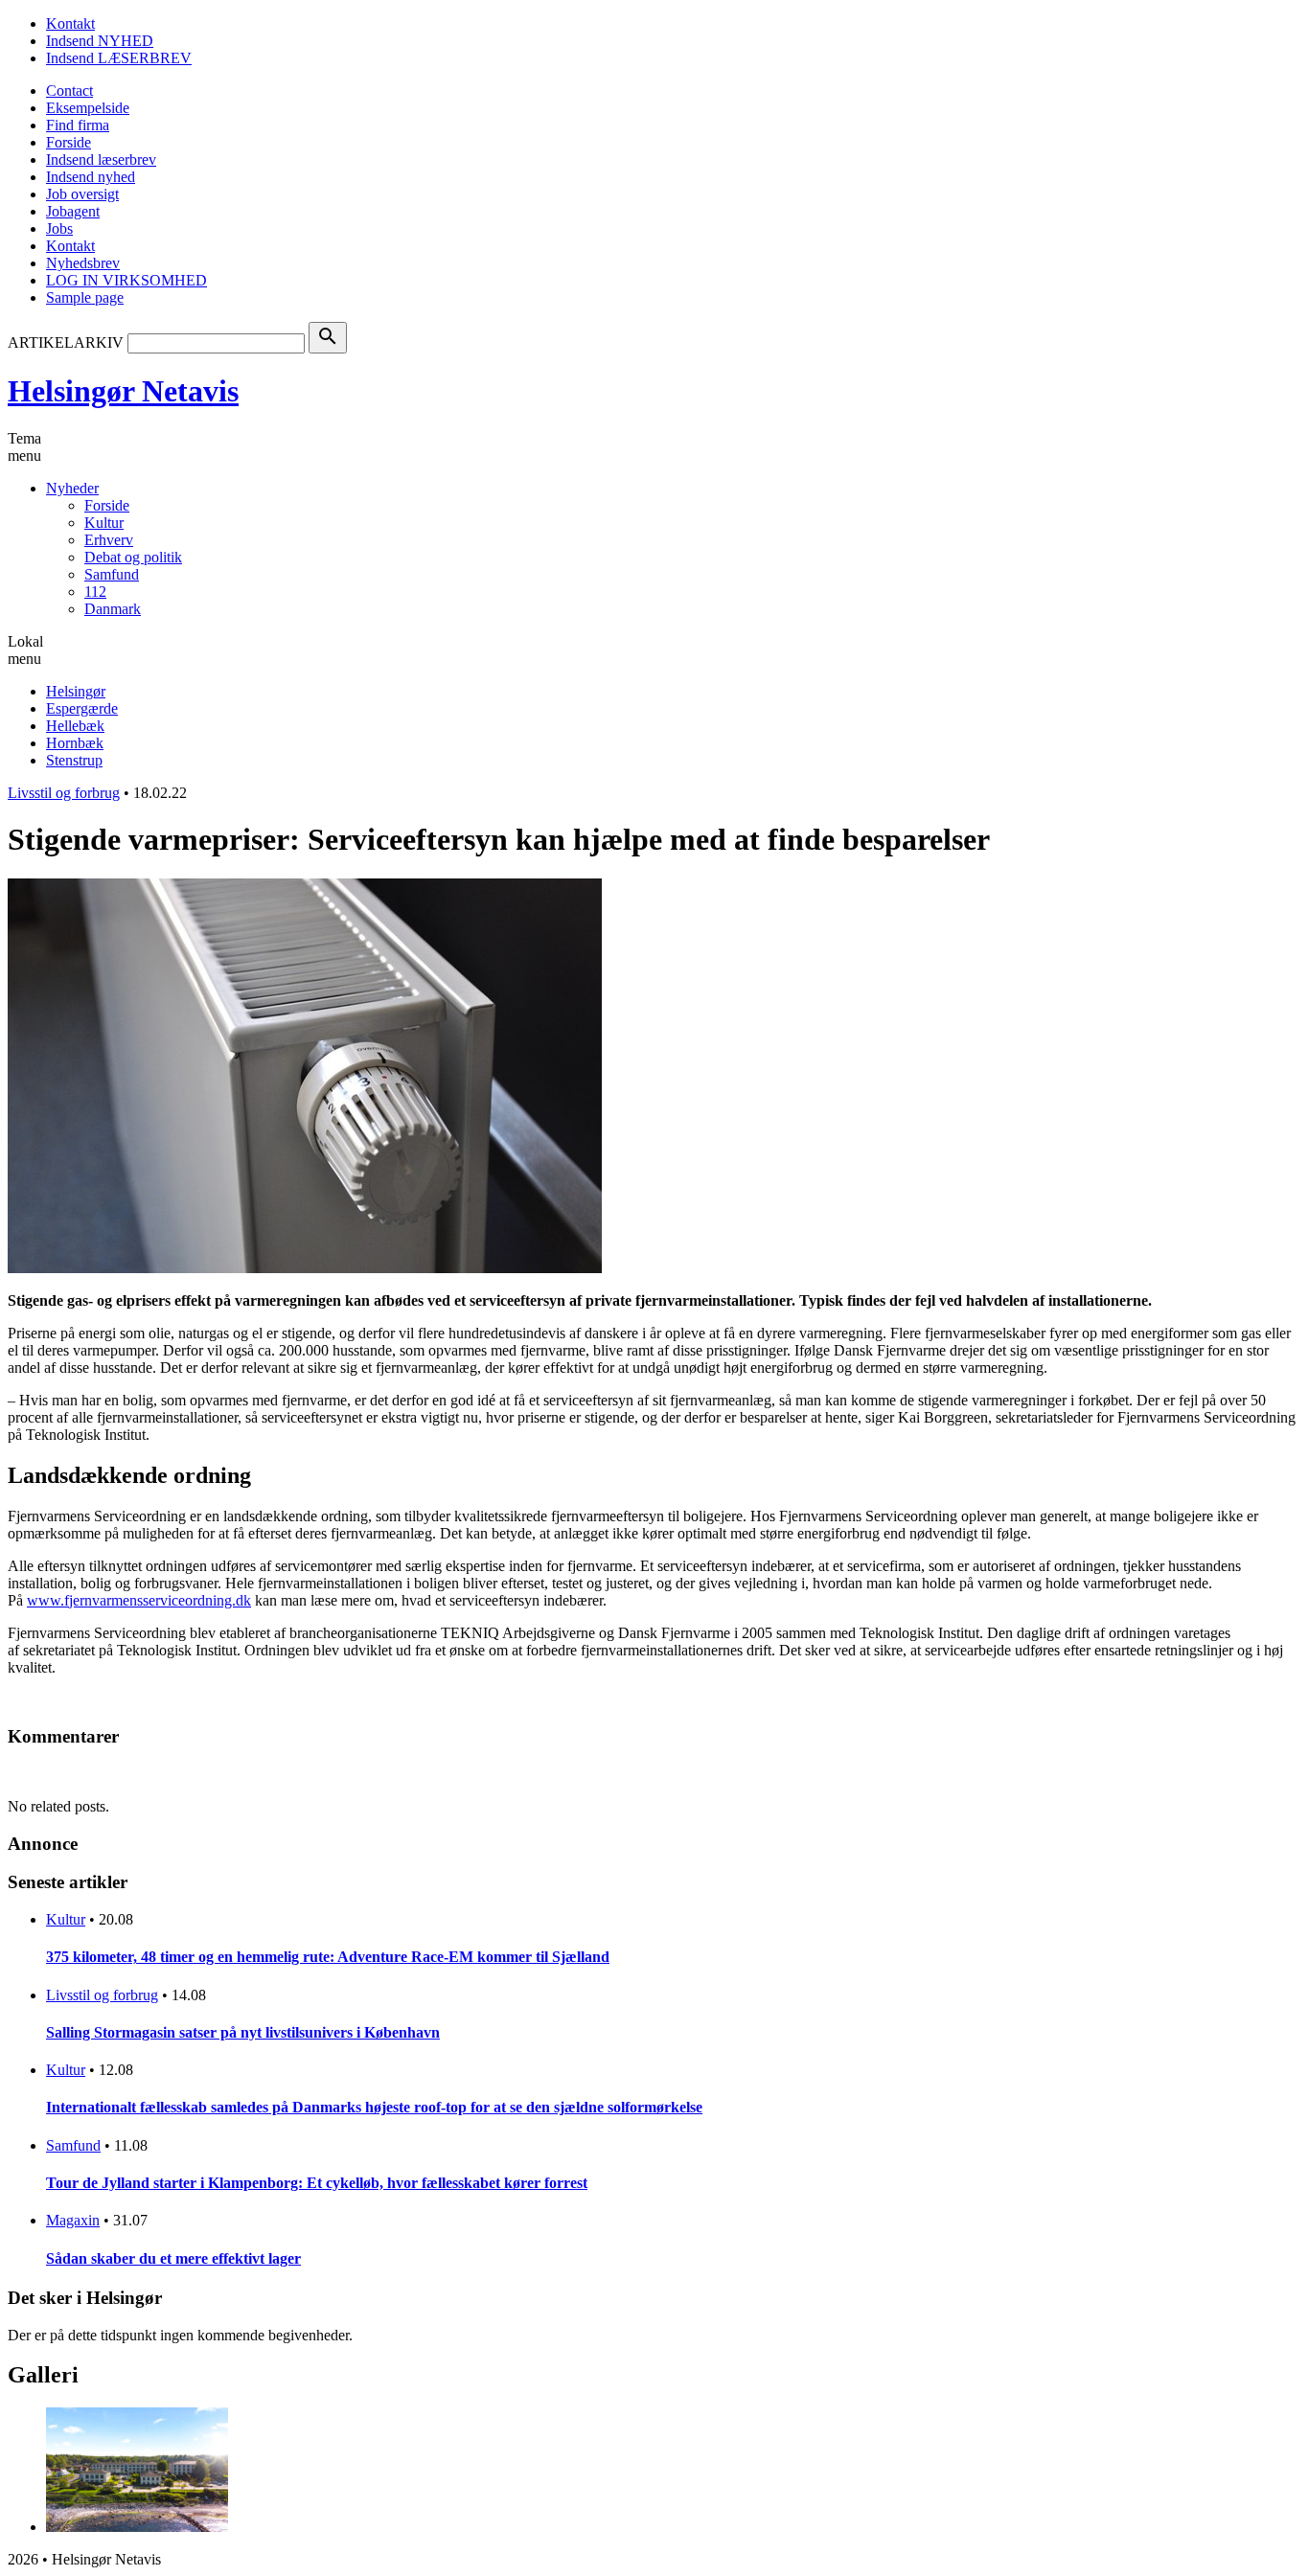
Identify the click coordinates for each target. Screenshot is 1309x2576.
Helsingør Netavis (123, 391)
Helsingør (76, 691)
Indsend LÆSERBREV (119, 58)
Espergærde (82, 708)
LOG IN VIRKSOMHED (126, 280)
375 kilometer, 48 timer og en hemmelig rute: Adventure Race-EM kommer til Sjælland (328, 1957)
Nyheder (72, 488)
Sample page (85, 297)
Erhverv (109, 540)
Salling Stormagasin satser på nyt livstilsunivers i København (243, 2032)
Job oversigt (82, 194)
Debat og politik (133, 557)
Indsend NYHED (100, 41)
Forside (69, 142)
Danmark (113, 609)
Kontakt (70, 23)
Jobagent (73, 211)
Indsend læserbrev (101, 160)
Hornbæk (75, 743)
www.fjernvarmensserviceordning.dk (139, 1600)
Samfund (112, 574)
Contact (69, 91)
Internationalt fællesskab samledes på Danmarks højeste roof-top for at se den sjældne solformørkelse (374, 2107)
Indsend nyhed (91, 177)
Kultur (104, 523)
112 (95, 592)
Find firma (78, 125)
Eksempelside (88, 108)
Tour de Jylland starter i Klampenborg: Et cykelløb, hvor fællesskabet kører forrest (317, 2183)
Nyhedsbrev (83, 263)
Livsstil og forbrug (64, 793)
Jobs (59, 228)
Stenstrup (74, 760)
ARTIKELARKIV (66, 342)
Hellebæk (75, 726)
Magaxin (73, 2220)
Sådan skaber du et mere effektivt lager (173, 2258)
